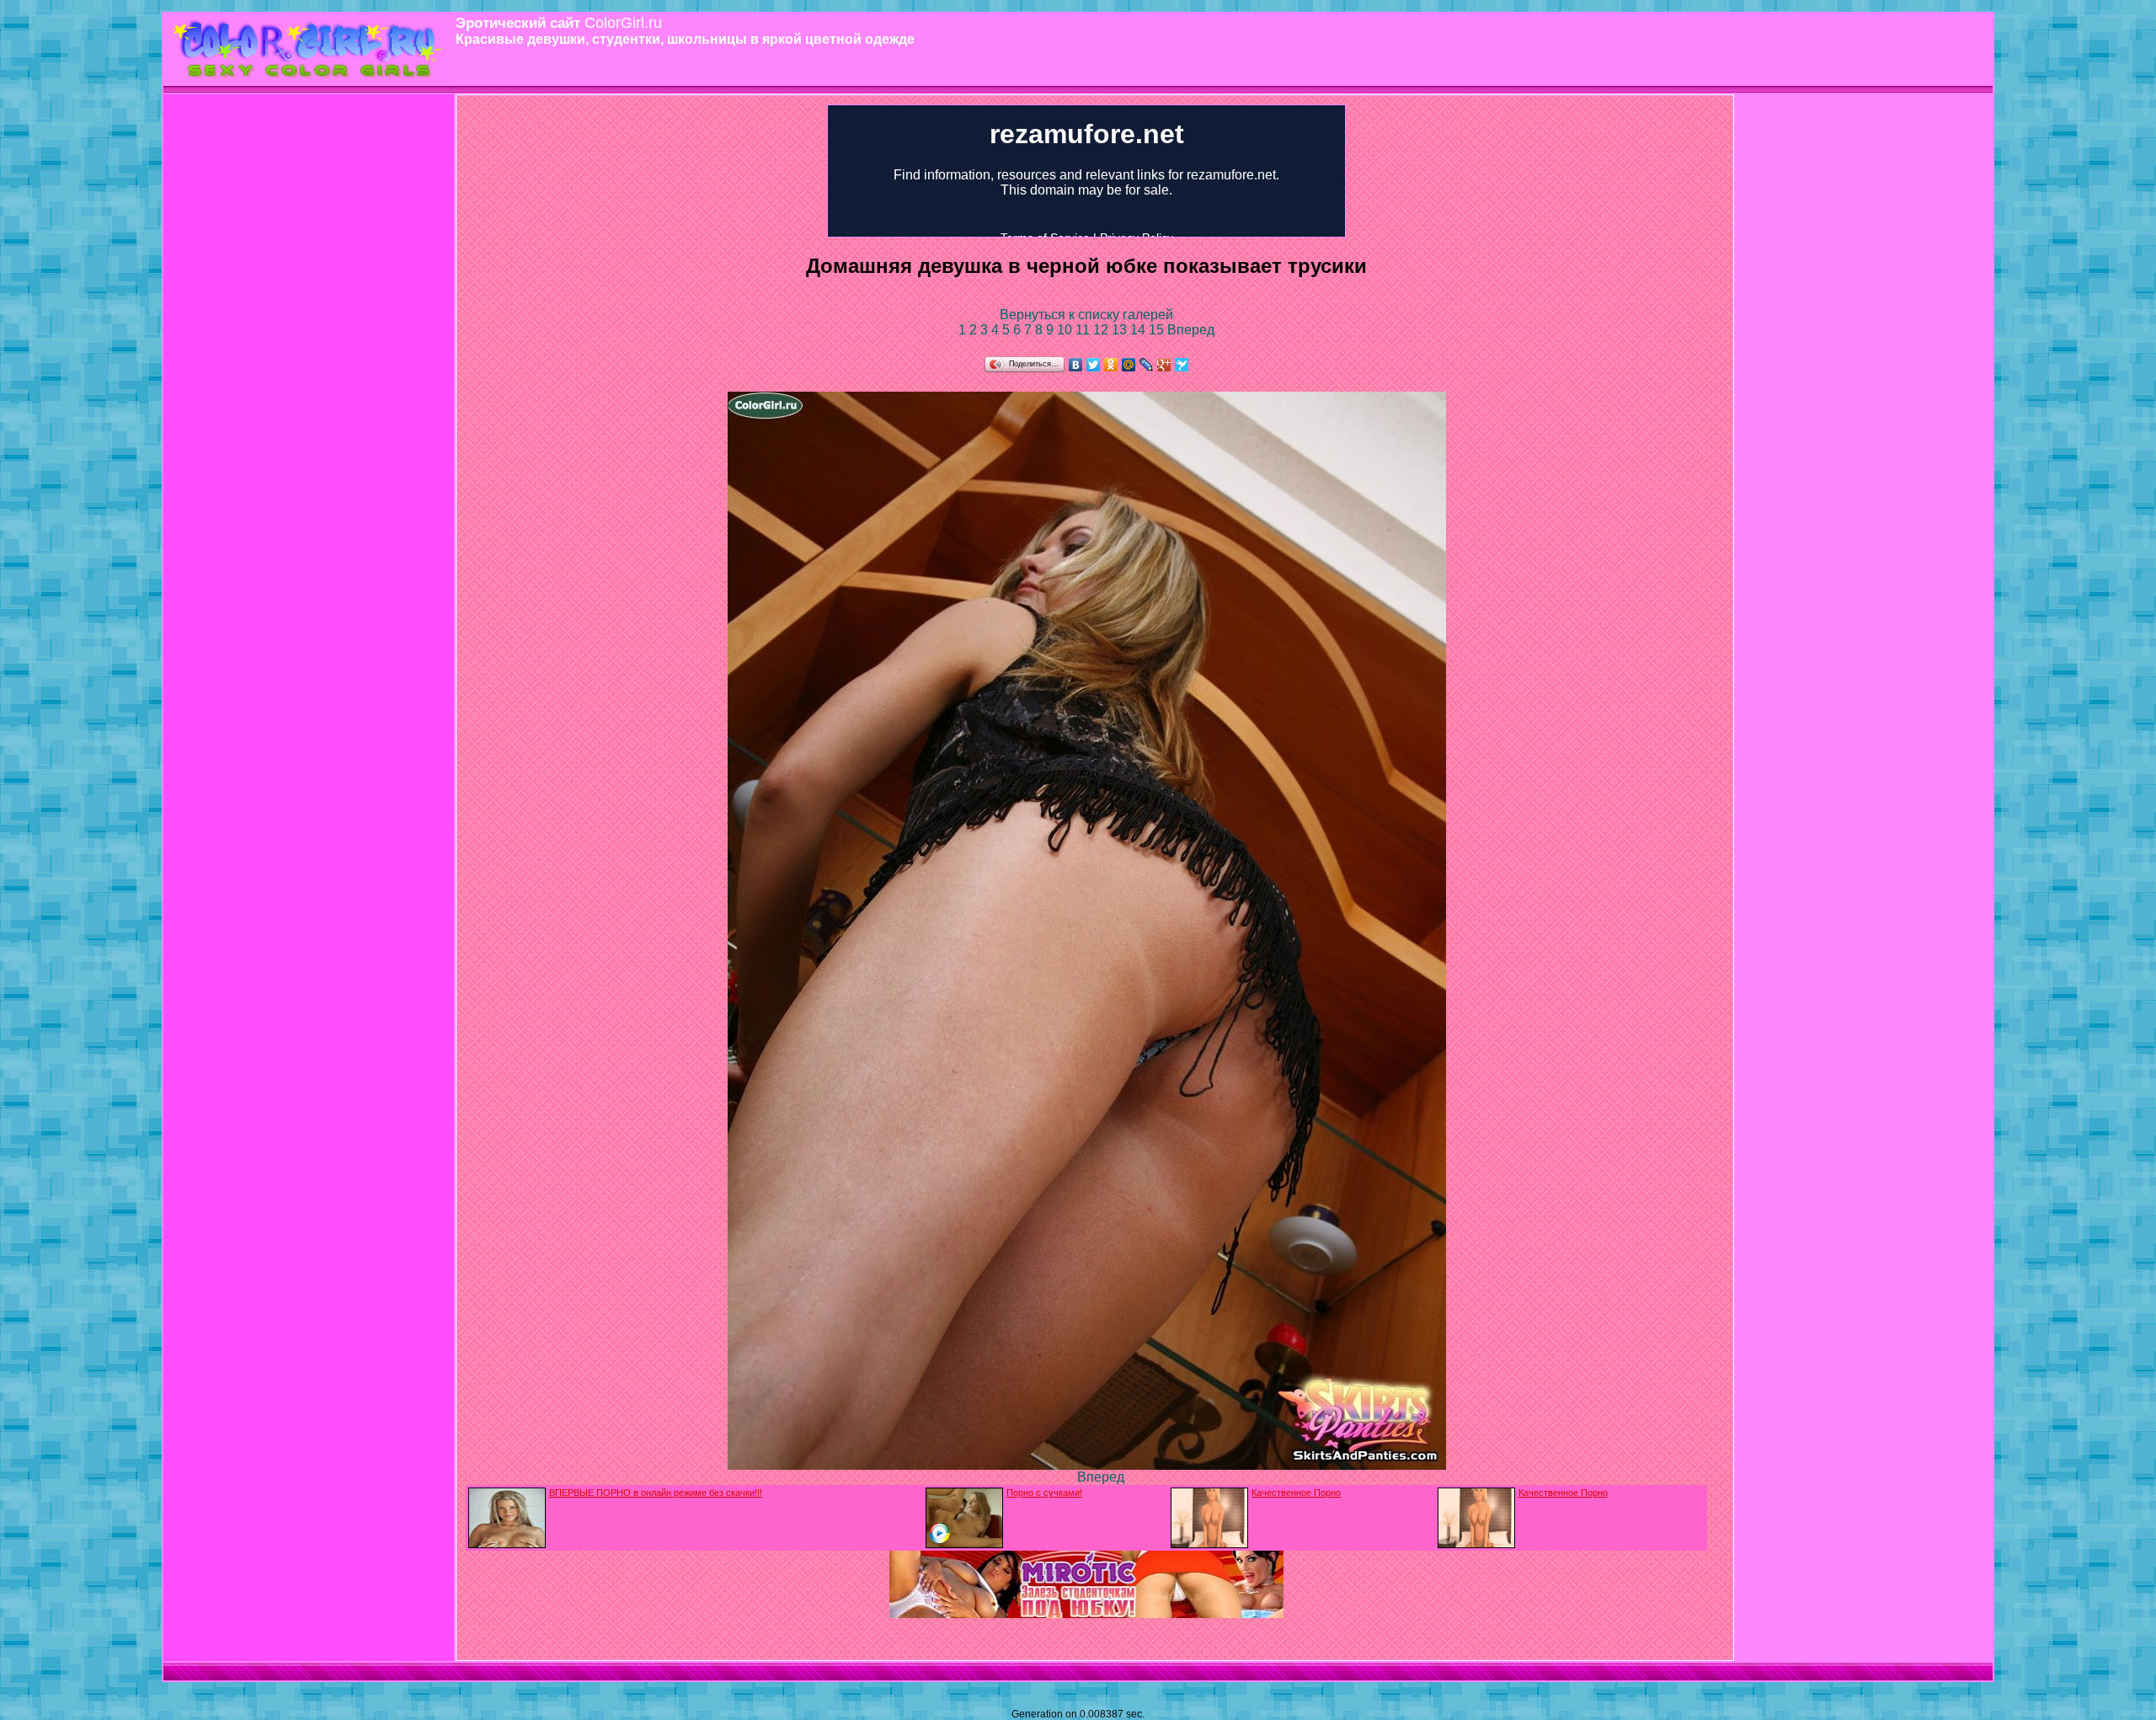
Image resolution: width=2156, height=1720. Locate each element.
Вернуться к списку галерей (1086, 315)
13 (1121, 330)
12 (1102, 330)
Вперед (1191, 330)
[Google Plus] (1164, 365)
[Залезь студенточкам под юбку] (1086, 1613)
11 (1084, 330)
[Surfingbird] (1182, 365)
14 (1139, 330)
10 (1066, 330)
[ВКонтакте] (1076, 365)
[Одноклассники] (1111, 365)
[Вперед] (1087, 1465)
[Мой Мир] (1129, 365)
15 (1158, 330)
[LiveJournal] (1147, 365)
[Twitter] (1094, 365)
